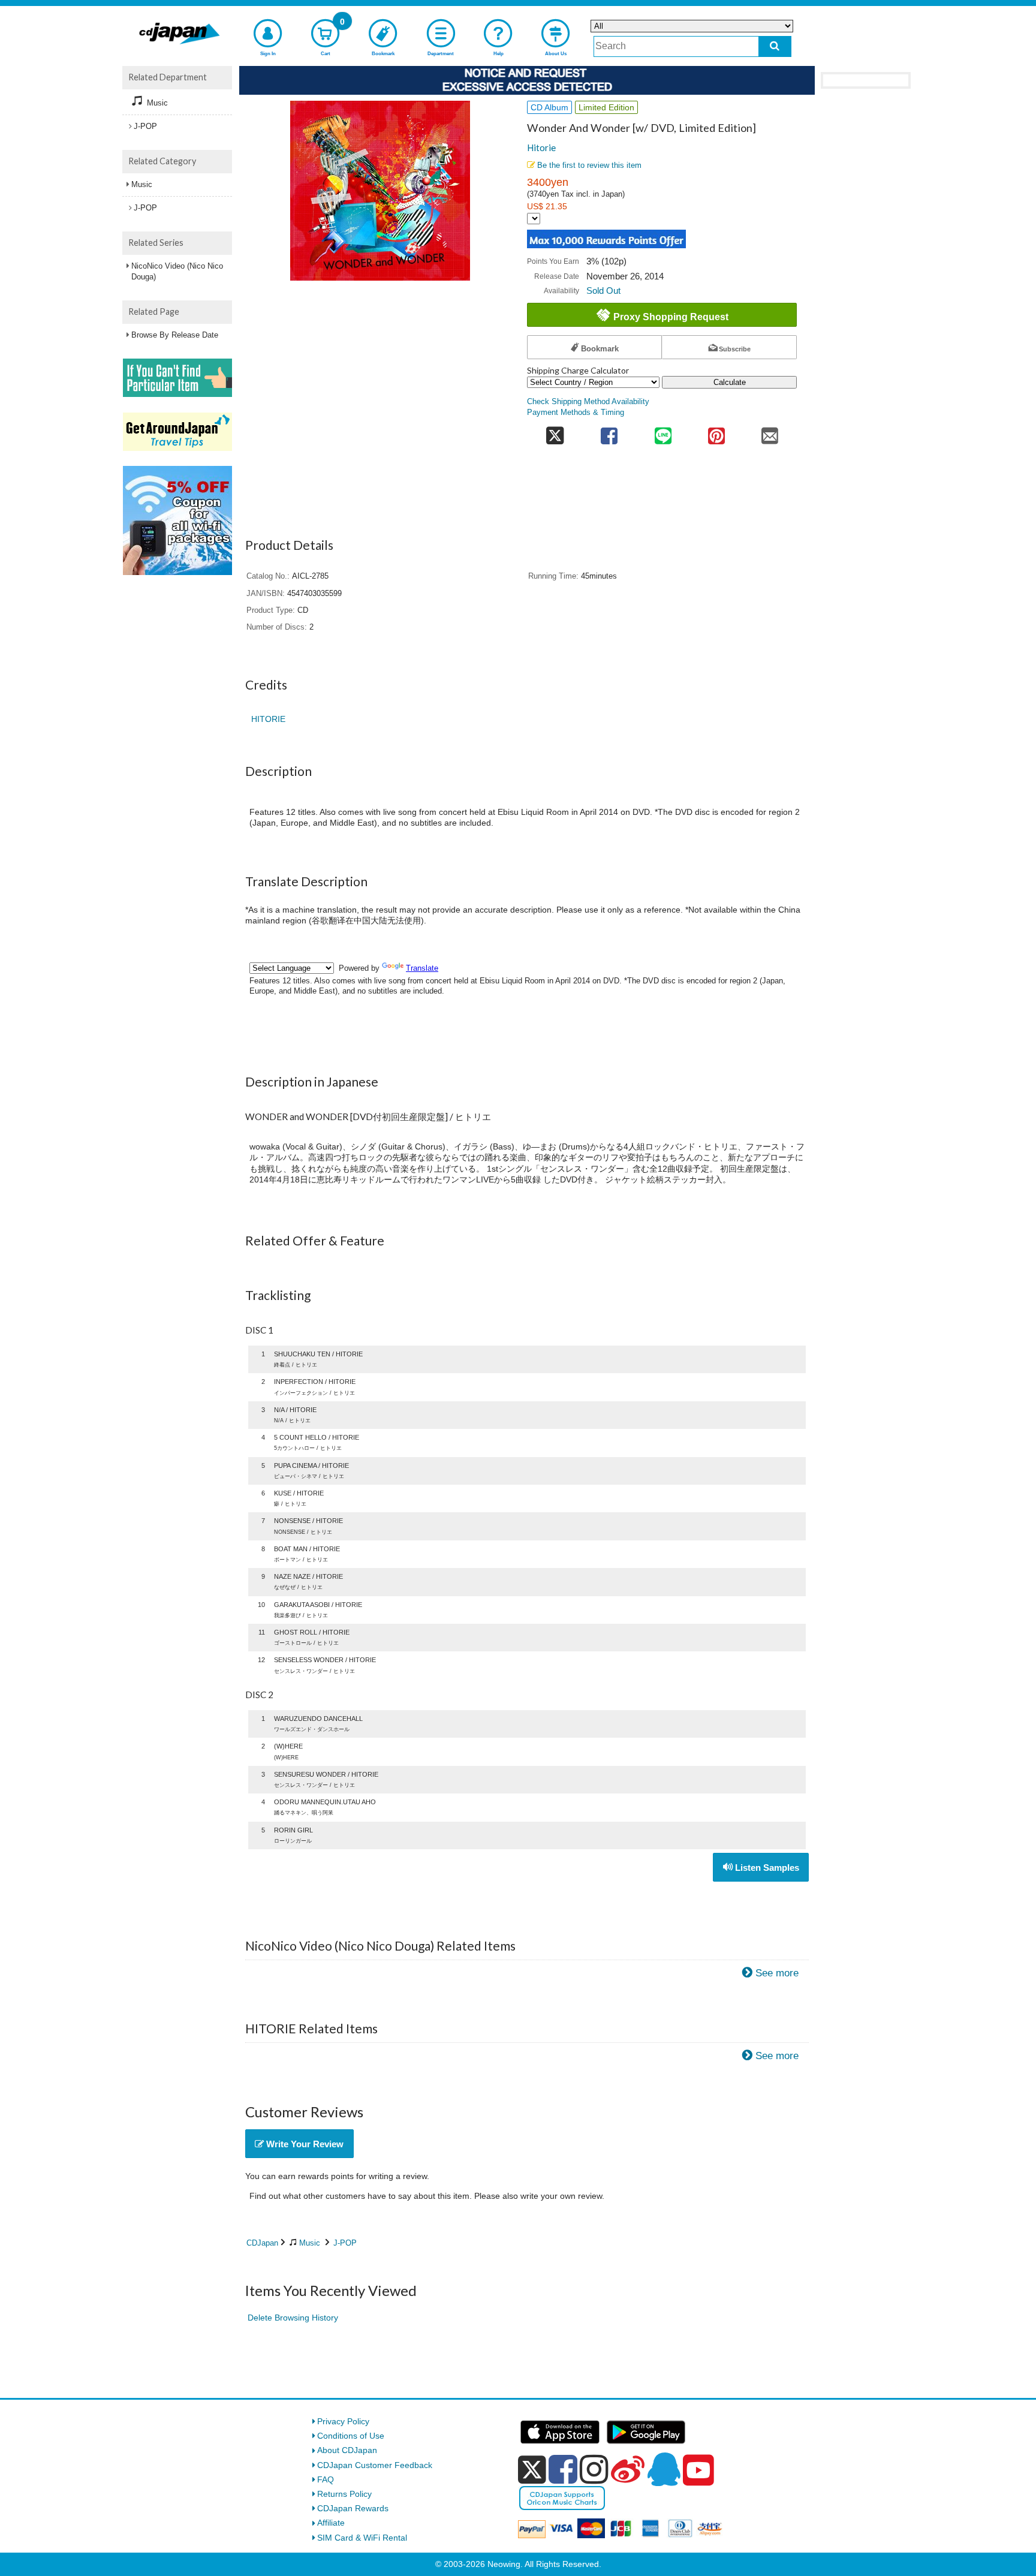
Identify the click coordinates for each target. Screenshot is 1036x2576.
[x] (532, 2470)
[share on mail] (770, 432)
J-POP (345, 2243)
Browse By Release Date (175, 335)
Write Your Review (304, 2144)
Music (310, 2243)
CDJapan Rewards (353, 2508)
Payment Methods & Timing (576, 413)
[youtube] (698, 2470)
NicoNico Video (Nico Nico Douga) (177, 271)
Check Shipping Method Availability (588, 402)
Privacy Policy (343, 2421)
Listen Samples (766, 1868)
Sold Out (603, 291)
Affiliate (331, 2523)
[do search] (775, 46)
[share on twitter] (555, 432)
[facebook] (563, 2469)
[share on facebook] (609, 432)
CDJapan (262, 2243)
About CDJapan (347, 2450)
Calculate (730, 382)
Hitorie (541, 148)
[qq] (664, 2469)
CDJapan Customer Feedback (375, 2465)
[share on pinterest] (716, 432)
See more (777, 1973)
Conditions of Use (351, 2436)
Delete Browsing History (293, 2318)
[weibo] (628, 2469)
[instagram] (594, 2469)
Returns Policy (344, 2494)
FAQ (326, 2479)
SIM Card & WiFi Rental (362, 2538)
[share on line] (663, 432)
